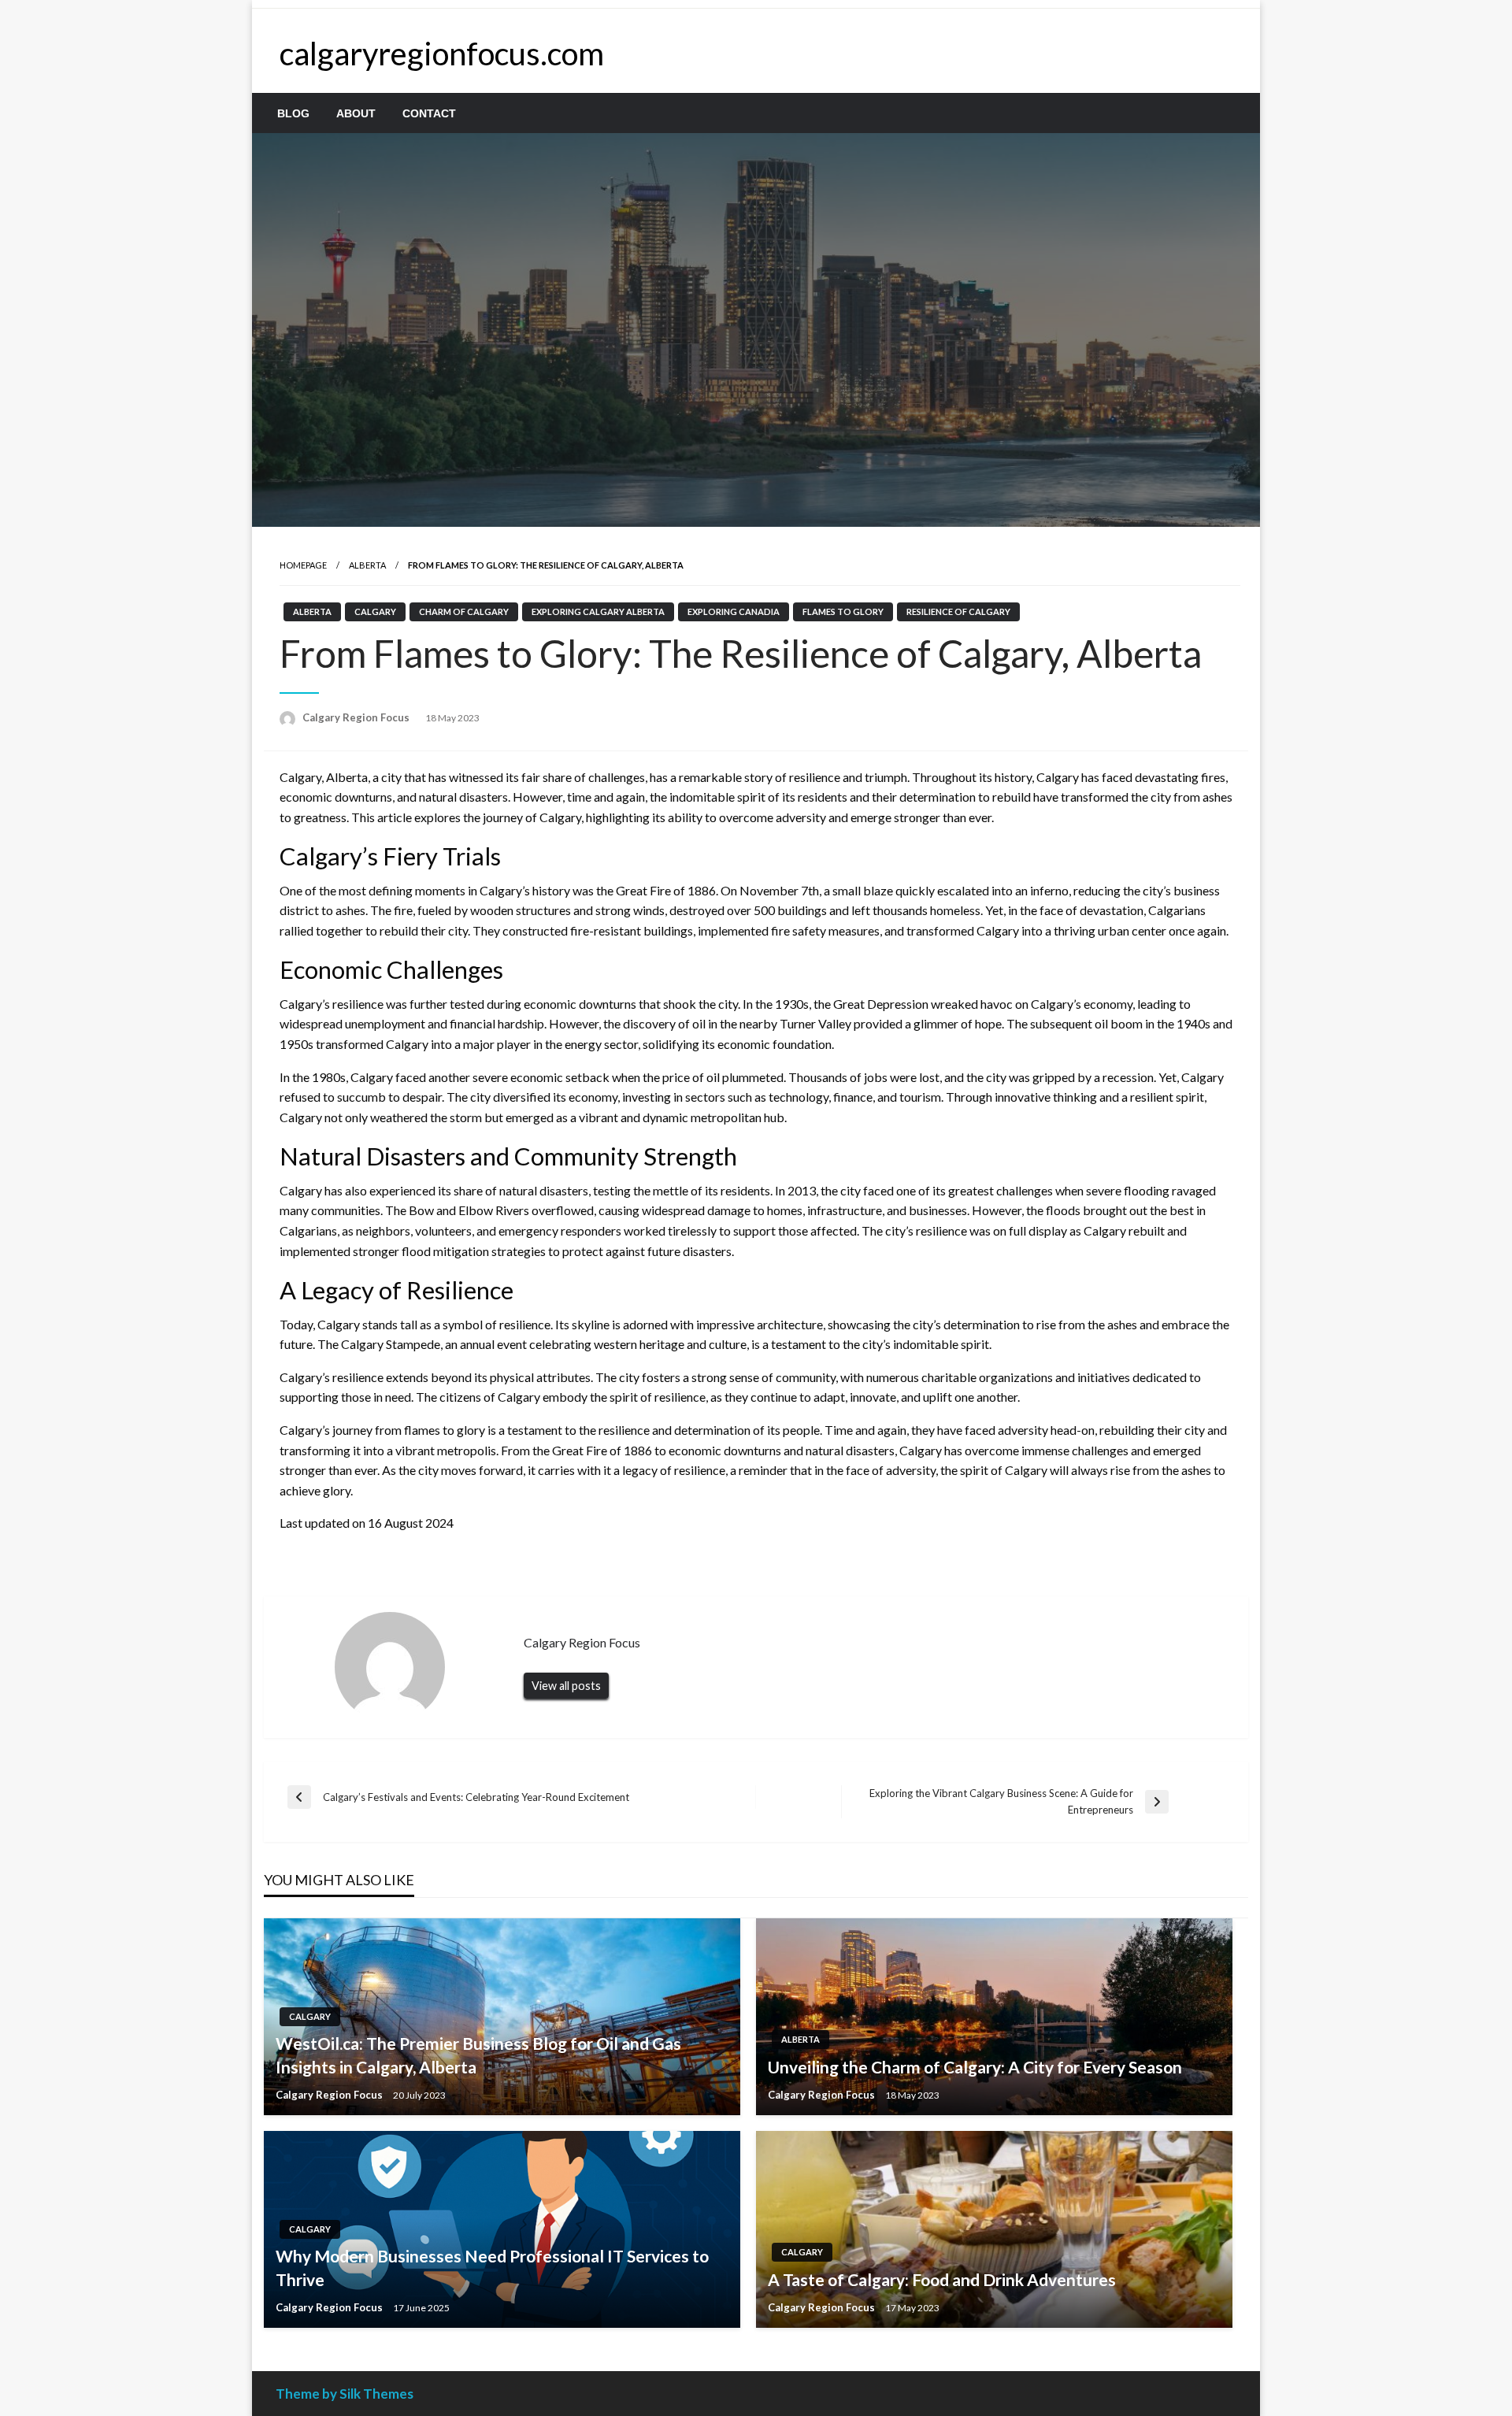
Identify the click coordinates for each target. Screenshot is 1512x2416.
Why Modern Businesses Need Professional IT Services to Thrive (492, 2267)
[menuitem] (293, 113)
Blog (293, 113)
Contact (429, 113)
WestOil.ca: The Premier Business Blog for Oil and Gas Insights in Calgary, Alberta (478, 2055)
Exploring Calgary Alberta (598, 611)
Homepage (303, 565)
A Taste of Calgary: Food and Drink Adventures (942, 2279)
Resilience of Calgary (958, 611)
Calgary (375, 611)
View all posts (566, 1686)
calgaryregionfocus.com (442, 54)
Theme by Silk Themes (345, 2394)
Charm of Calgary (464, 611)
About (356, 113)
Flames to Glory (843, 611)
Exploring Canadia (734, 611)
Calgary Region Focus (357, 717)
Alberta (367, 565)
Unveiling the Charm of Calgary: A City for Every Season (975, 2067)
